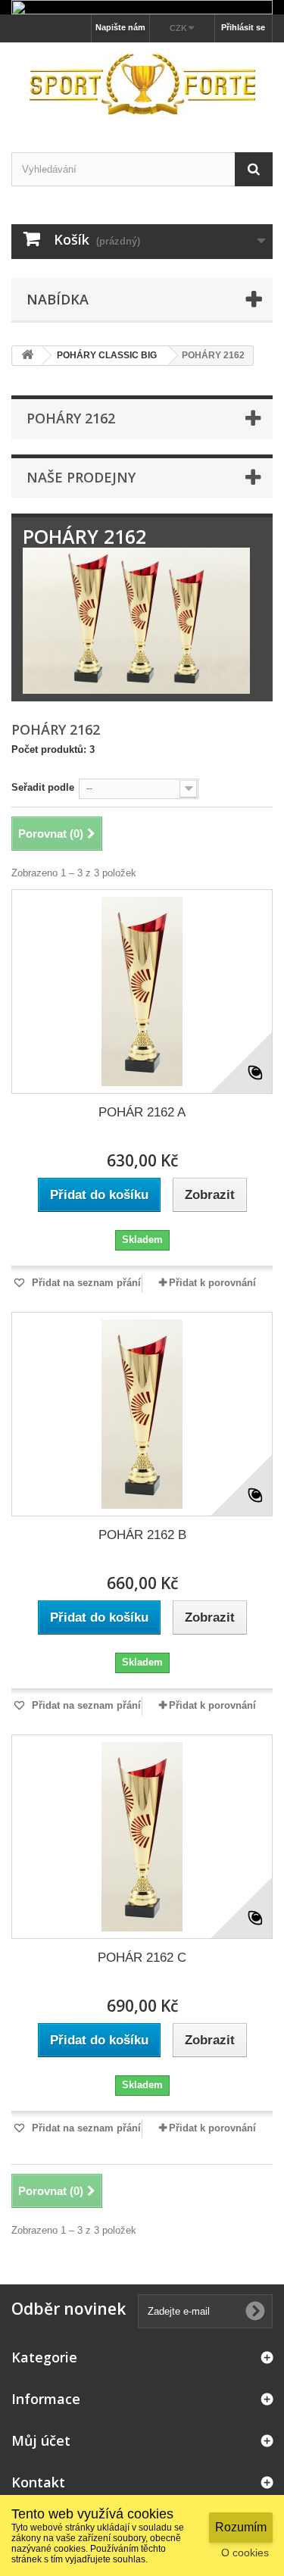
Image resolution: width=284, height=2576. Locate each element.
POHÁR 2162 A (142, 1112)
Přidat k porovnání (212, 1283)
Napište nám (120, 27)
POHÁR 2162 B (142, 1535)
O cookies (245, 2553)
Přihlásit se (243, 27)
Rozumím (241, 2527)
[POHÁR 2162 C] (142, 1837)
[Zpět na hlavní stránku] (27, 356)
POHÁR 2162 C (142, 1958)
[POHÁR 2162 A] (142, 991)
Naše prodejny (81, 477)
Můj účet (41, 2440)
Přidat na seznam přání (85, 1283)
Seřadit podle (43, 787)
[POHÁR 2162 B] (142, 1414)
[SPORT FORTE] (142, 84)
